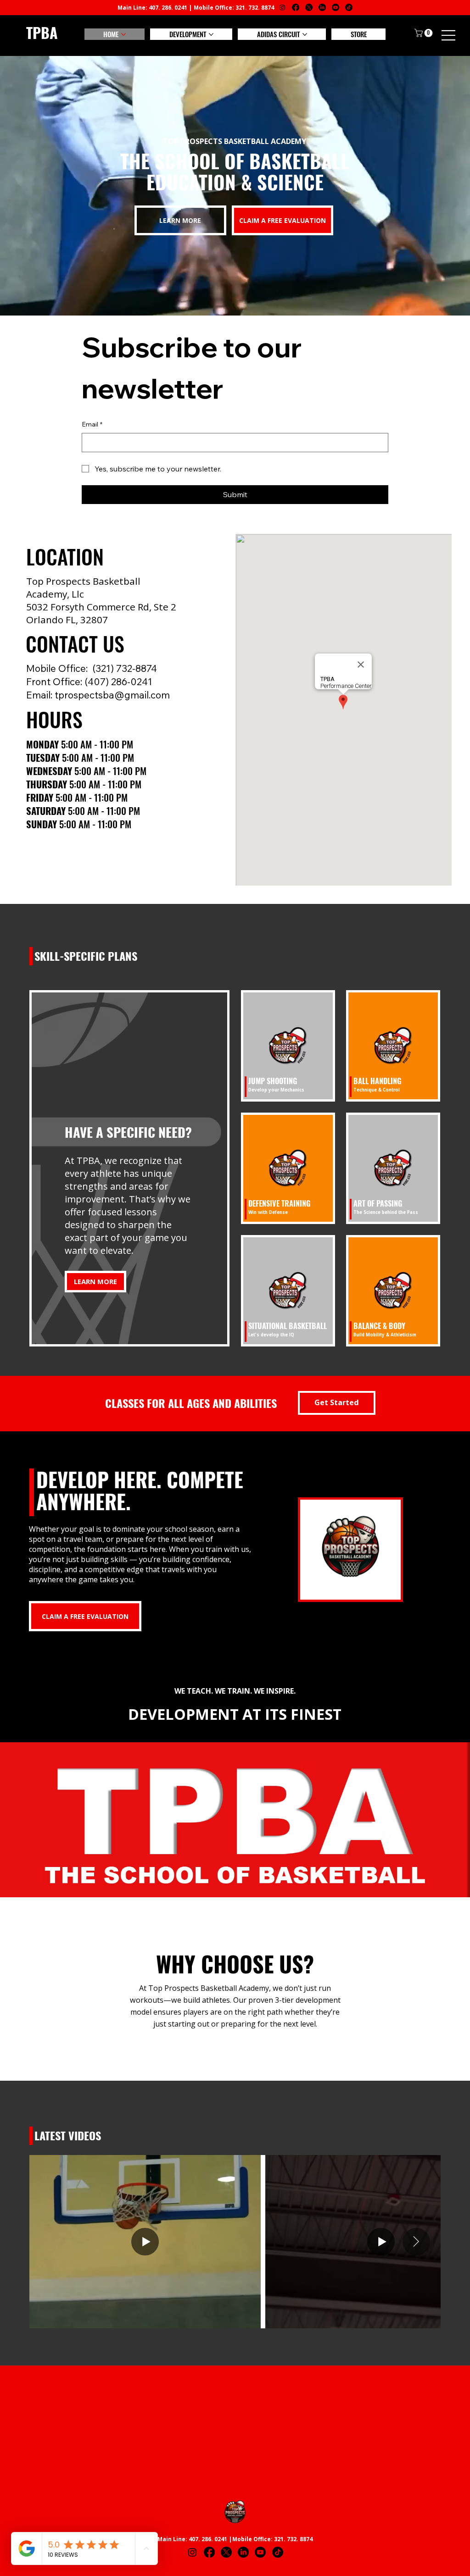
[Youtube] (336, 7)
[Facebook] (296, 7)
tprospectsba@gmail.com (112, 695)
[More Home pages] (123, 34)
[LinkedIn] (322, 7)
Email (92, 424)
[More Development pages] (211, 34)
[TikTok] (349, 7)
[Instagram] (282, 7)
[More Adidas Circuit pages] (305, 34)
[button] (425, 33)
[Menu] (449, 35)
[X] (309, 7)
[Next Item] (416, 2242)
